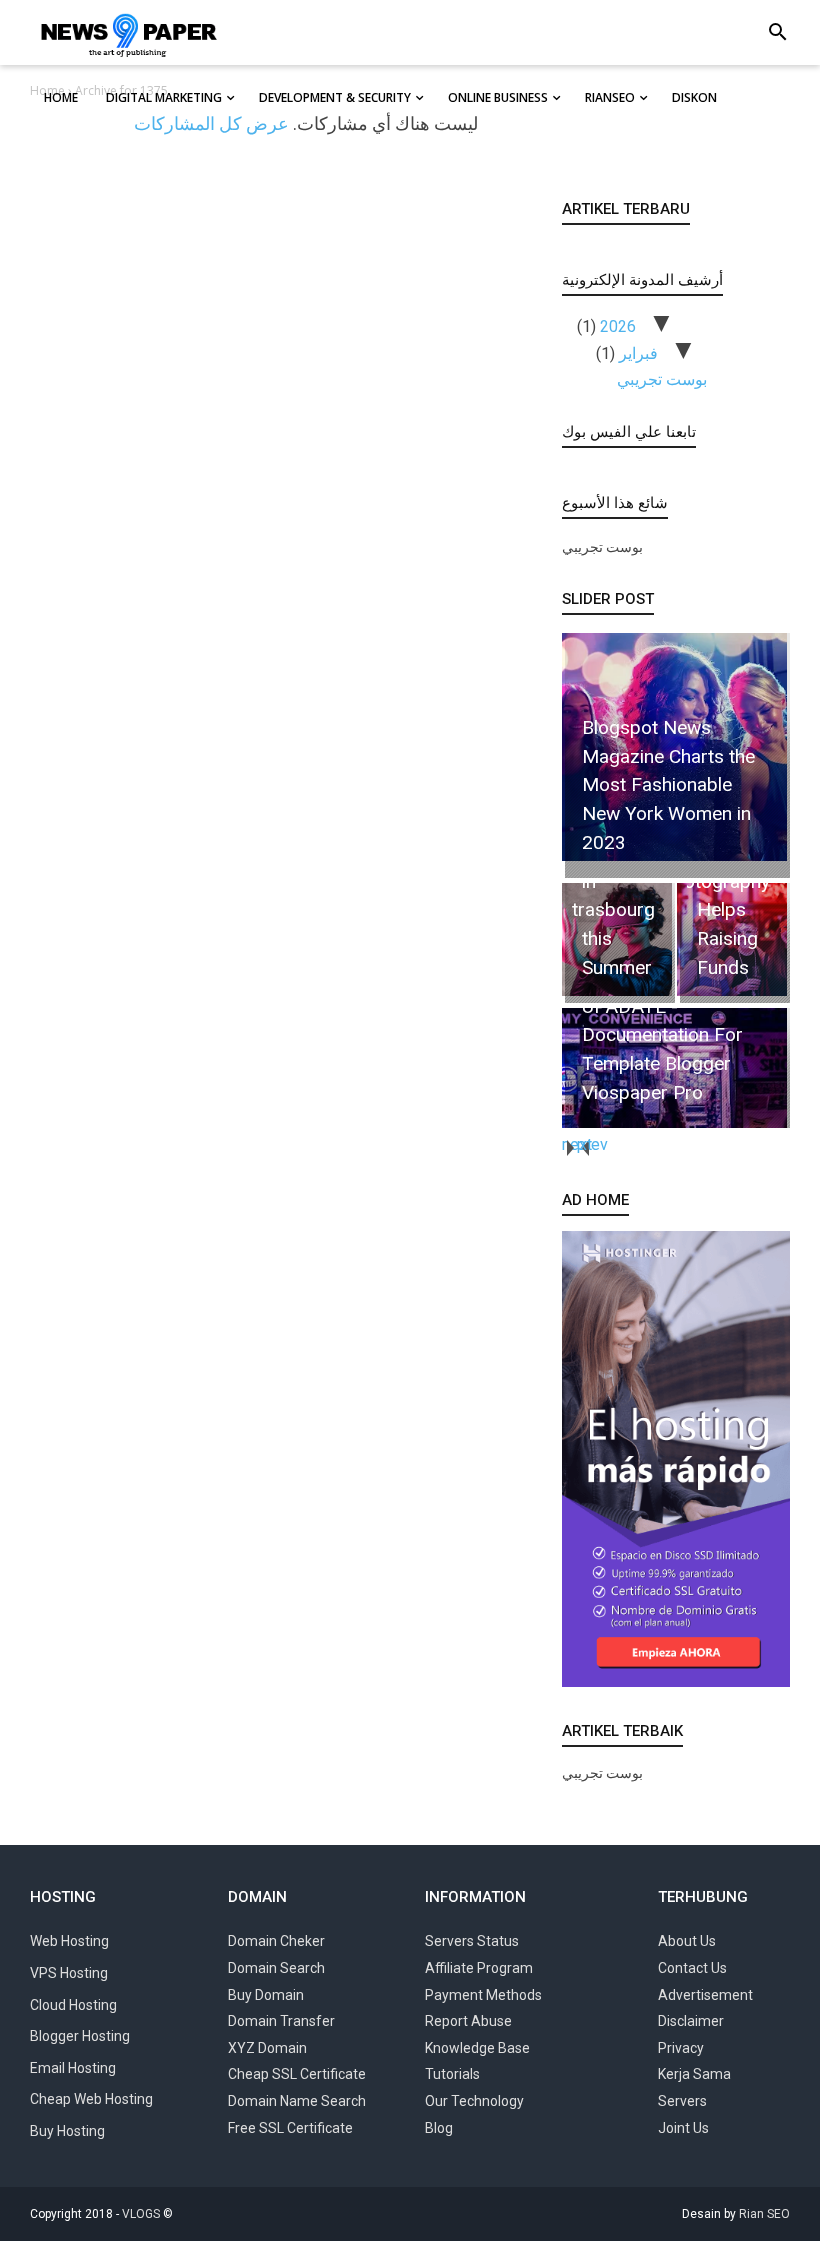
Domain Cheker (276, 1941)
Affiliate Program (479, 1968)
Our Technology (474, 2101)
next (569, 1144)
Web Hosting (69, 1941)
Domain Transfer (281, 2021)
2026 (618, 326)
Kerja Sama (694, 2074)
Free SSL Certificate (290, 2128)
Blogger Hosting (80, 2036)
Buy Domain (266, 1995)
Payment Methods (483, 1995)
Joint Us (683, 2128)
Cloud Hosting (73, 2005)
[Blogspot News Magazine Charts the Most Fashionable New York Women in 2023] (673, 860)
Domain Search (276, 1968)
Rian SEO (764, 2214)
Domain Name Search (297, 2101)
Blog (439, 2128)
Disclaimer (691, 2021)
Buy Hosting (67, 2131)
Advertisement (705, 1995)
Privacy (681, 2048)
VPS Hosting (69, 1973)
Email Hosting (73, 2068)
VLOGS (141, 2214)
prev (584, 1144)
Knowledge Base (477, 2048)
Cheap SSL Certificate (297, 2074)
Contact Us (692, 1968)
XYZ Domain (267, 2048)
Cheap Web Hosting (91, 2099)
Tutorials (452, 2074)
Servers (682, 2101)
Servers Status (472, 1941)
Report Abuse (468, 2021)
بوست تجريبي (662, 379)
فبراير (638, 353)
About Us (687, 1941)
